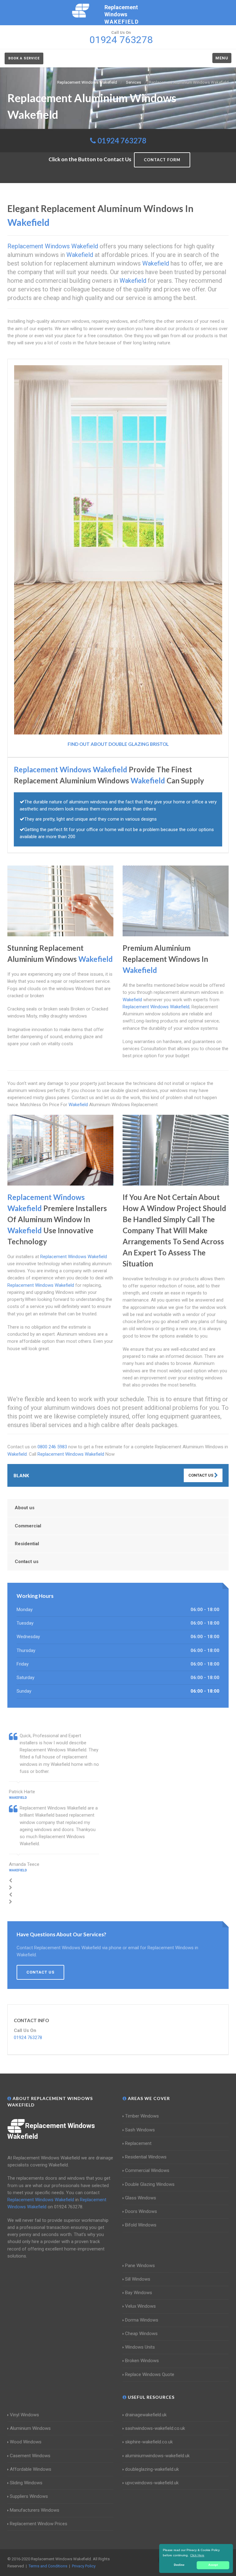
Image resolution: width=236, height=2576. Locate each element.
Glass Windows (141, 2198)
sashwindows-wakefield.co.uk (155, 2428)
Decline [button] (179, 2565)
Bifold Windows (141, 2225)
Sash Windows (140, 2130)
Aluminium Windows (30, 2428)
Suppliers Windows (29, 2496)
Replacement (138, 2143)
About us (25, 1508)
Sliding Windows (26, 2483)
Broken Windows (142, 2361)
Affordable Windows (31, 2469)
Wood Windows (26, 2442)
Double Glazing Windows (150, 2184)
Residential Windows (146, 2157)
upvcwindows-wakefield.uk (152, 2483)
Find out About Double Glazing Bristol (118, 744)
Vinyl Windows (24, 2415)
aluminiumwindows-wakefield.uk (157, 2456)
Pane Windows (140, 2266)
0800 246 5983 (52, 1447)
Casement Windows (30, 2456)
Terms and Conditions (48, 2566)
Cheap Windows (141, 2334)
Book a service (24, 58)
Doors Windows (141, 2211)
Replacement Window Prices (39, 2524)
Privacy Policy (84, 2566)
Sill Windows (138, 2279)
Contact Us (201, 1475)
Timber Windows (142, 2116)
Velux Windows (140, 2306)
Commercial (28, 1526)
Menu (222, 58)
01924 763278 (122, 140)
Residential (27, 1544)
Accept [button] (213, 2565)
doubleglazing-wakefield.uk (152, 2469)
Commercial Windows (147, 2170)
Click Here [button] (197, 2555)
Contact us (27, 1562)
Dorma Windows (142, 2320)
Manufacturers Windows (35, 2510)
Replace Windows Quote (150, 2374)
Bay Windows (139, 2293)
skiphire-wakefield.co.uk (149, 2442)
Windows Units (140, 2347)
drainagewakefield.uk (146, 2415)
